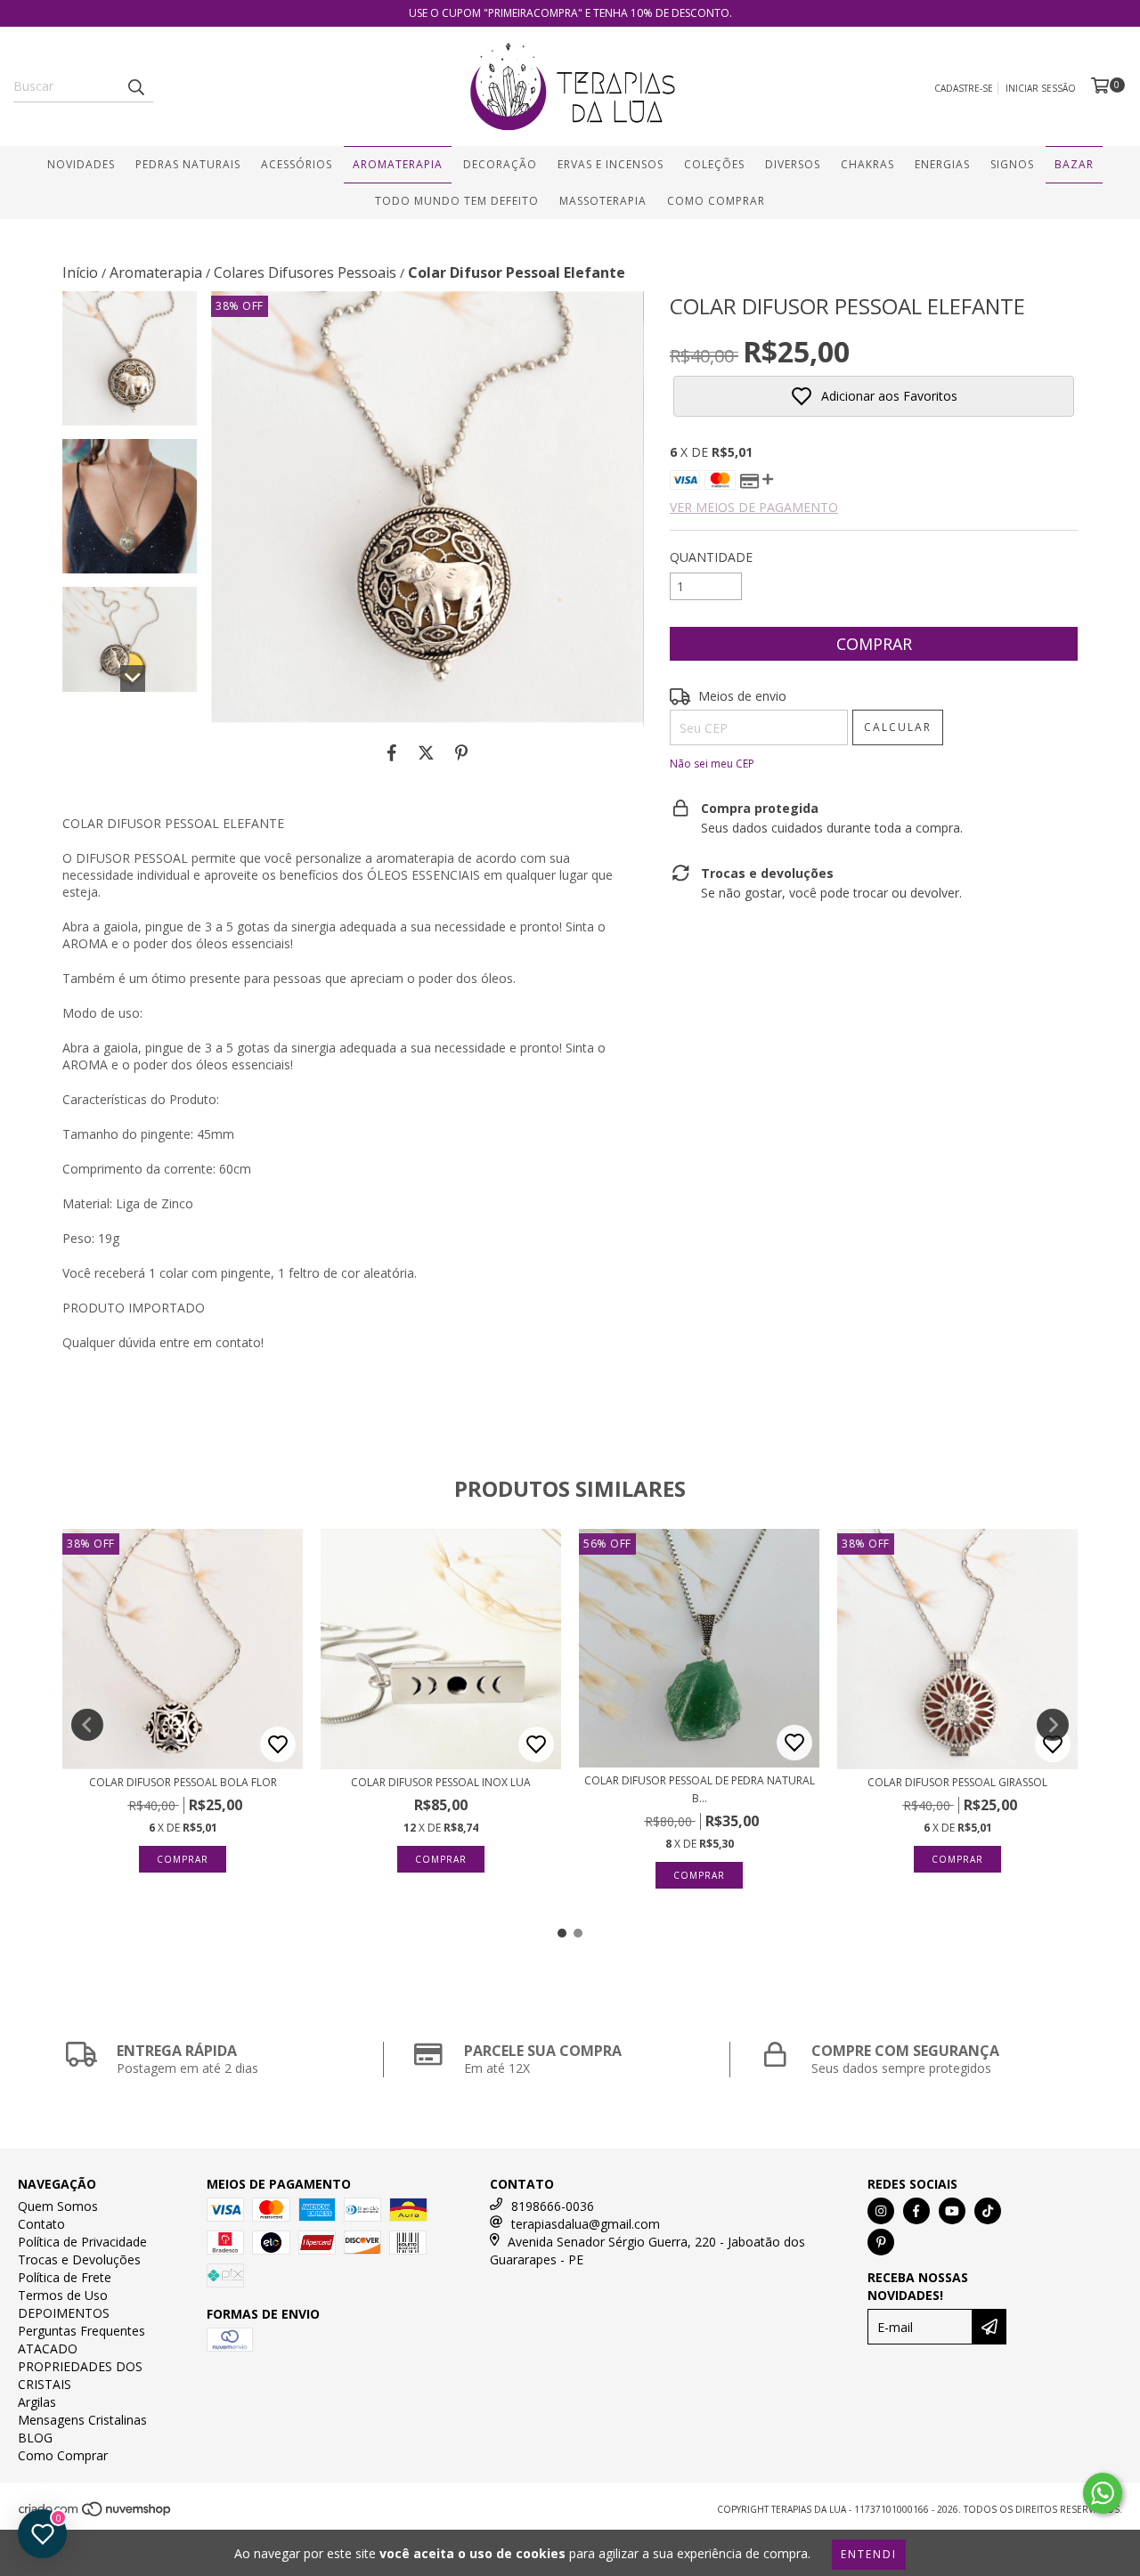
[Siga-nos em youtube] (952, 2211)
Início (80, 272)
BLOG (35, 2438)
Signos (1012, 164)
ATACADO (48, 2348)
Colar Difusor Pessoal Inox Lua (441, 1782)
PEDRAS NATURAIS (188, 164)
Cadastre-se (964, 88)
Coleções (714, 164)
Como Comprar (716, 201)
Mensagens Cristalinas (82, 2420)
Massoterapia (603, 201)
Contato (41, 2224)
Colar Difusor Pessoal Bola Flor (183, 1782)
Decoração (500, 164)
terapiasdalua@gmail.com (586, 2224)
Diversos (793, 164)
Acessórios (297, 164)
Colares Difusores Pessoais (305, 272)
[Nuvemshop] (96, 2514)
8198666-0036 (553, 2206)
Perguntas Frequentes (81, 2331)
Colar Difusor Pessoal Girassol (957, 1782)
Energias (942, 164)
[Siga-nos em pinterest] (881, 2242)
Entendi (869, 2554)
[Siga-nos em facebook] (916, 2211)
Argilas (37, 2402)
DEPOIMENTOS (64, 2313)
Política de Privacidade (82, 2242)
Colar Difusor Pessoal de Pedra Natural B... (700, 1789)
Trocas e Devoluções (79, 2259)
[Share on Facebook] (392, 752)
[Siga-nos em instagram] (881, 2211)
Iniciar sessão (1041, 88)
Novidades (81, 164)
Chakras (867, 164)
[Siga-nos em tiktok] (988, 2211)
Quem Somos (58, 2206)
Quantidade (711, 557)
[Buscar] (135, 86)
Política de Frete (65, 2277)
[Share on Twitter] (426, 752)
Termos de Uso (63, 2295)
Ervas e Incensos (611, 164)
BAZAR (1074, 164)
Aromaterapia (398, 164)
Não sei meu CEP (712, 764)
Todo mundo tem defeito (457, 201)
